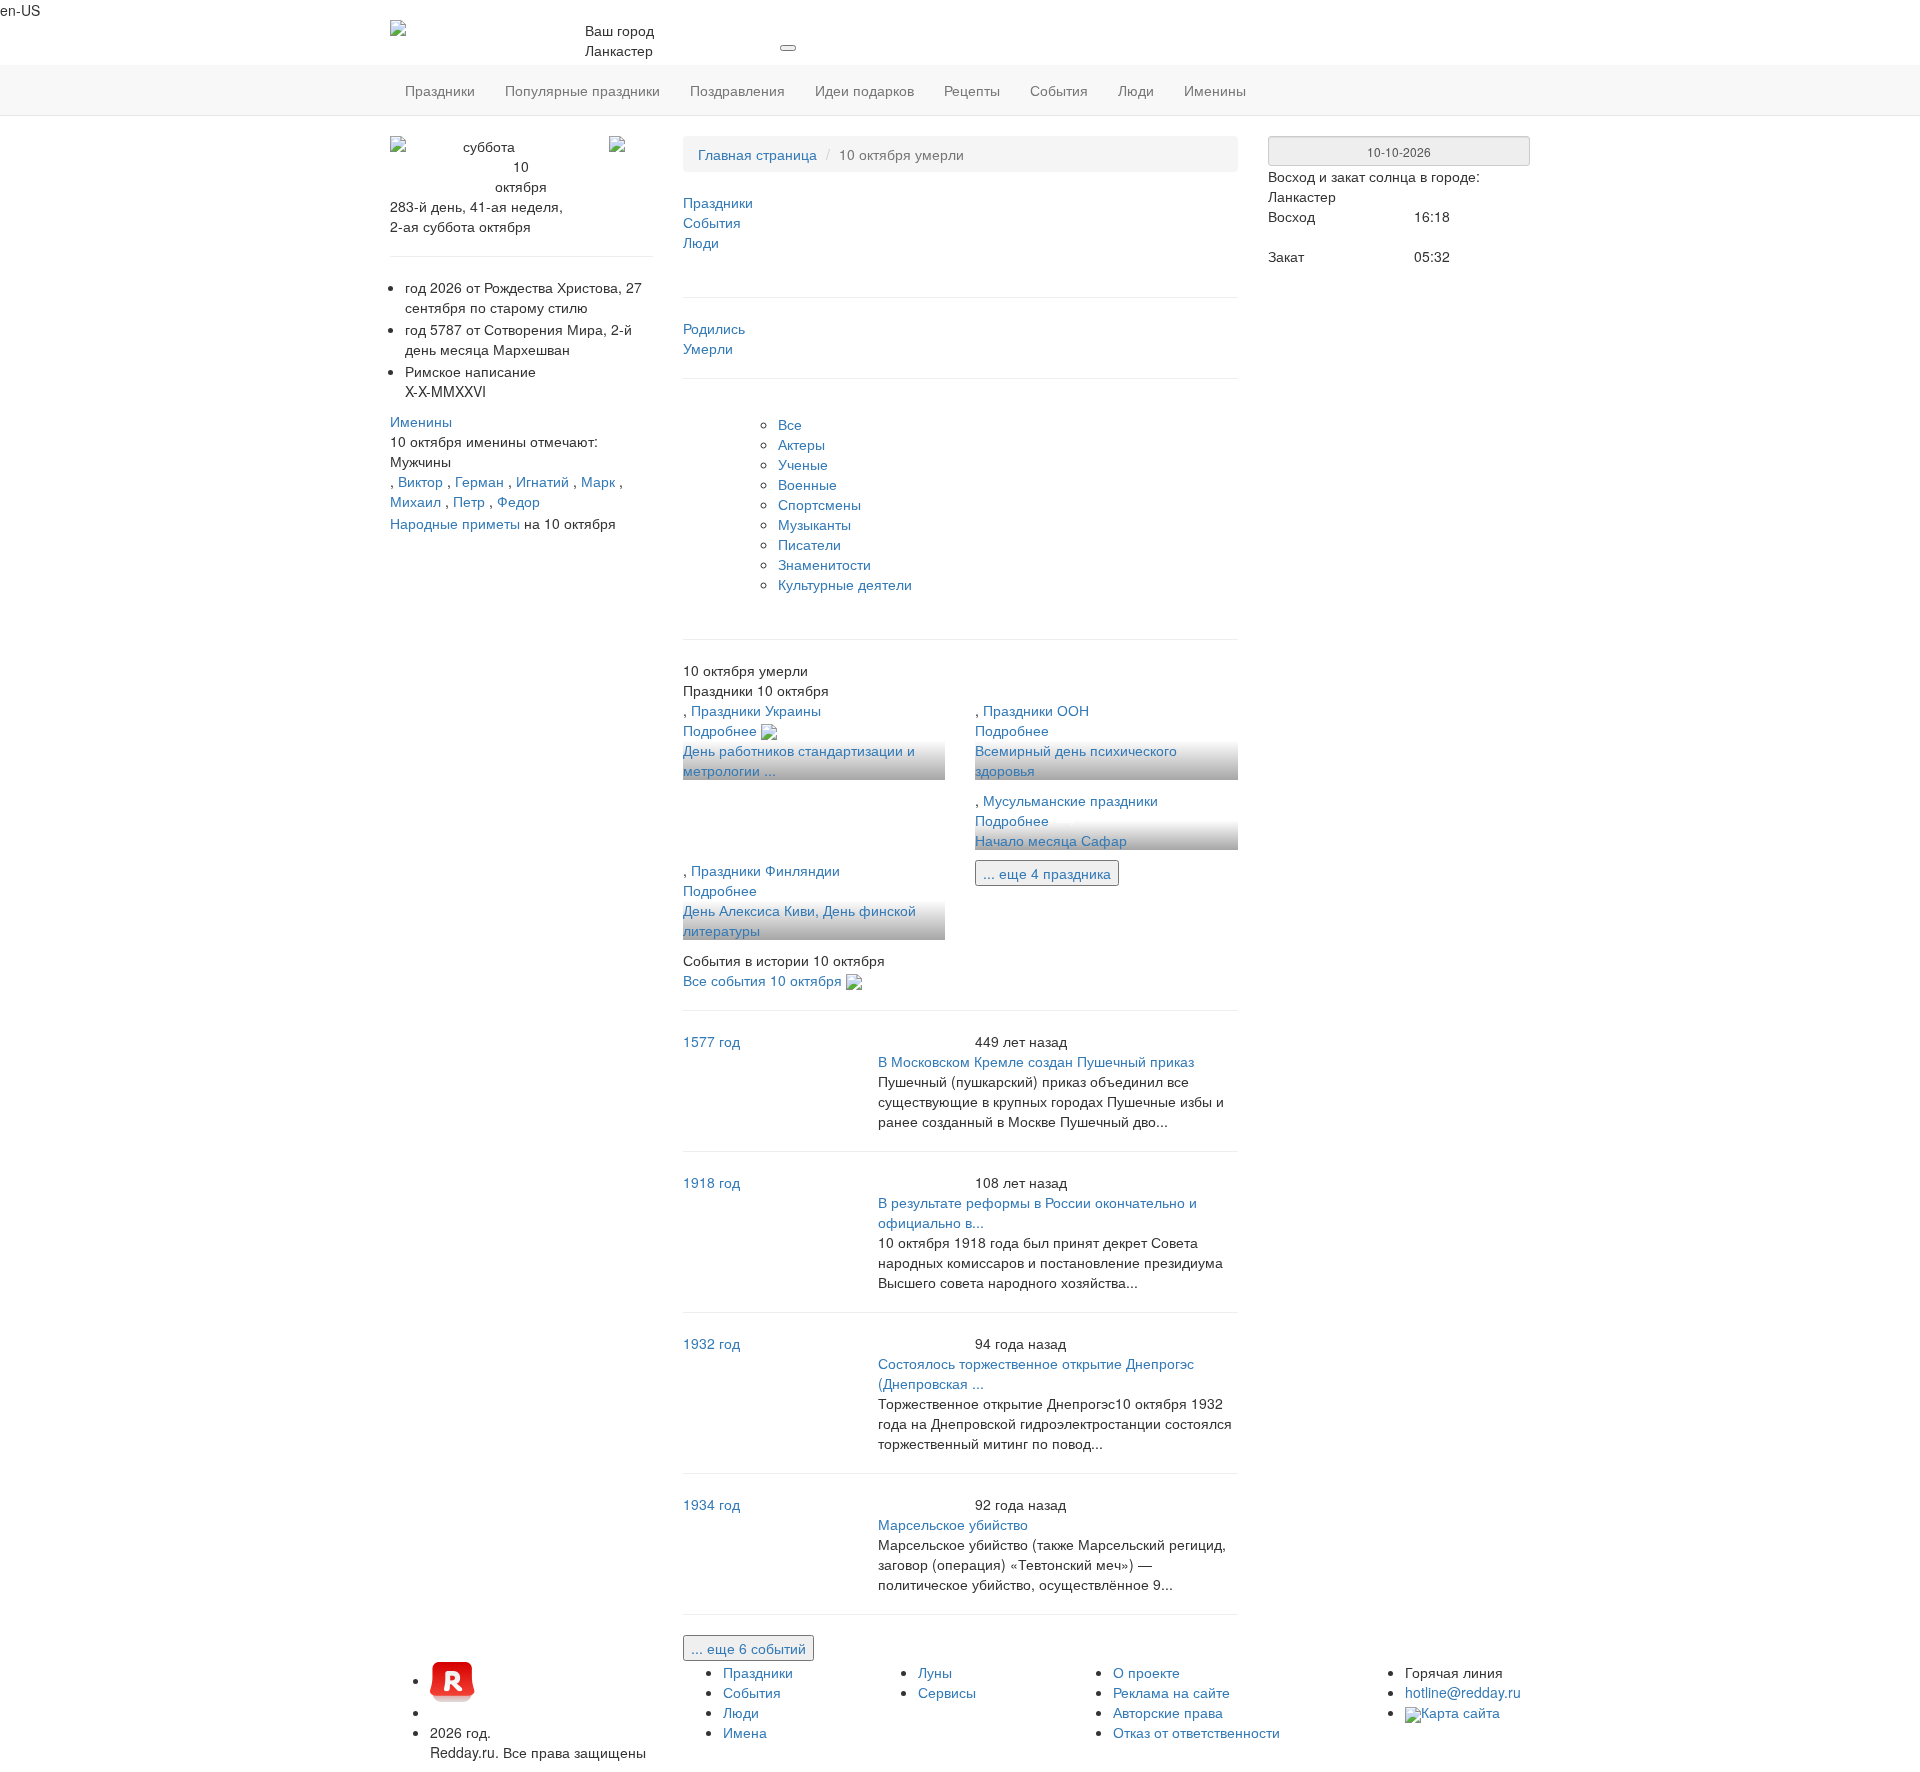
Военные (807, 484)
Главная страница (757, 154)
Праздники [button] (440, 90)
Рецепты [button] (972, 90)
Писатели (809, 544)
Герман (479, 481)
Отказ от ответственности (1196, 1732)
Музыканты (814, 524)
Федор (518, 501)
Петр (469, 501)
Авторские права (1168, 1712)
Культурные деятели (845, 584)
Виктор (420, 481)
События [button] (1059, 90)
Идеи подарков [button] (864, 90)
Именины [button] (1215, 90)
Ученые (803, 464)
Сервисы (947, 1692)
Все (790, 424)
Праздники (758, 1672)
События (752, 1692)
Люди (741, 1712)
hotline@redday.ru (1463, 1692)
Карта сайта (1460, 1712)
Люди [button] (1136, 90)
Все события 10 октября (764, 980)
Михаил (415, 501)
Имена (745, 1732)
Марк (598, 481)
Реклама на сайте (1171, 1692)
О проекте (1146, 1672)
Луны (935, 1672)
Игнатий (542, 481)
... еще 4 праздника (1047, 873)
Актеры (801, 444)
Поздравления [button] (737, 90)
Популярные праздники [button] (582, 90)
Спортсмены (819, 504)
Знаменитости (824, 564)
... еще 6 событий (748, 1648)
